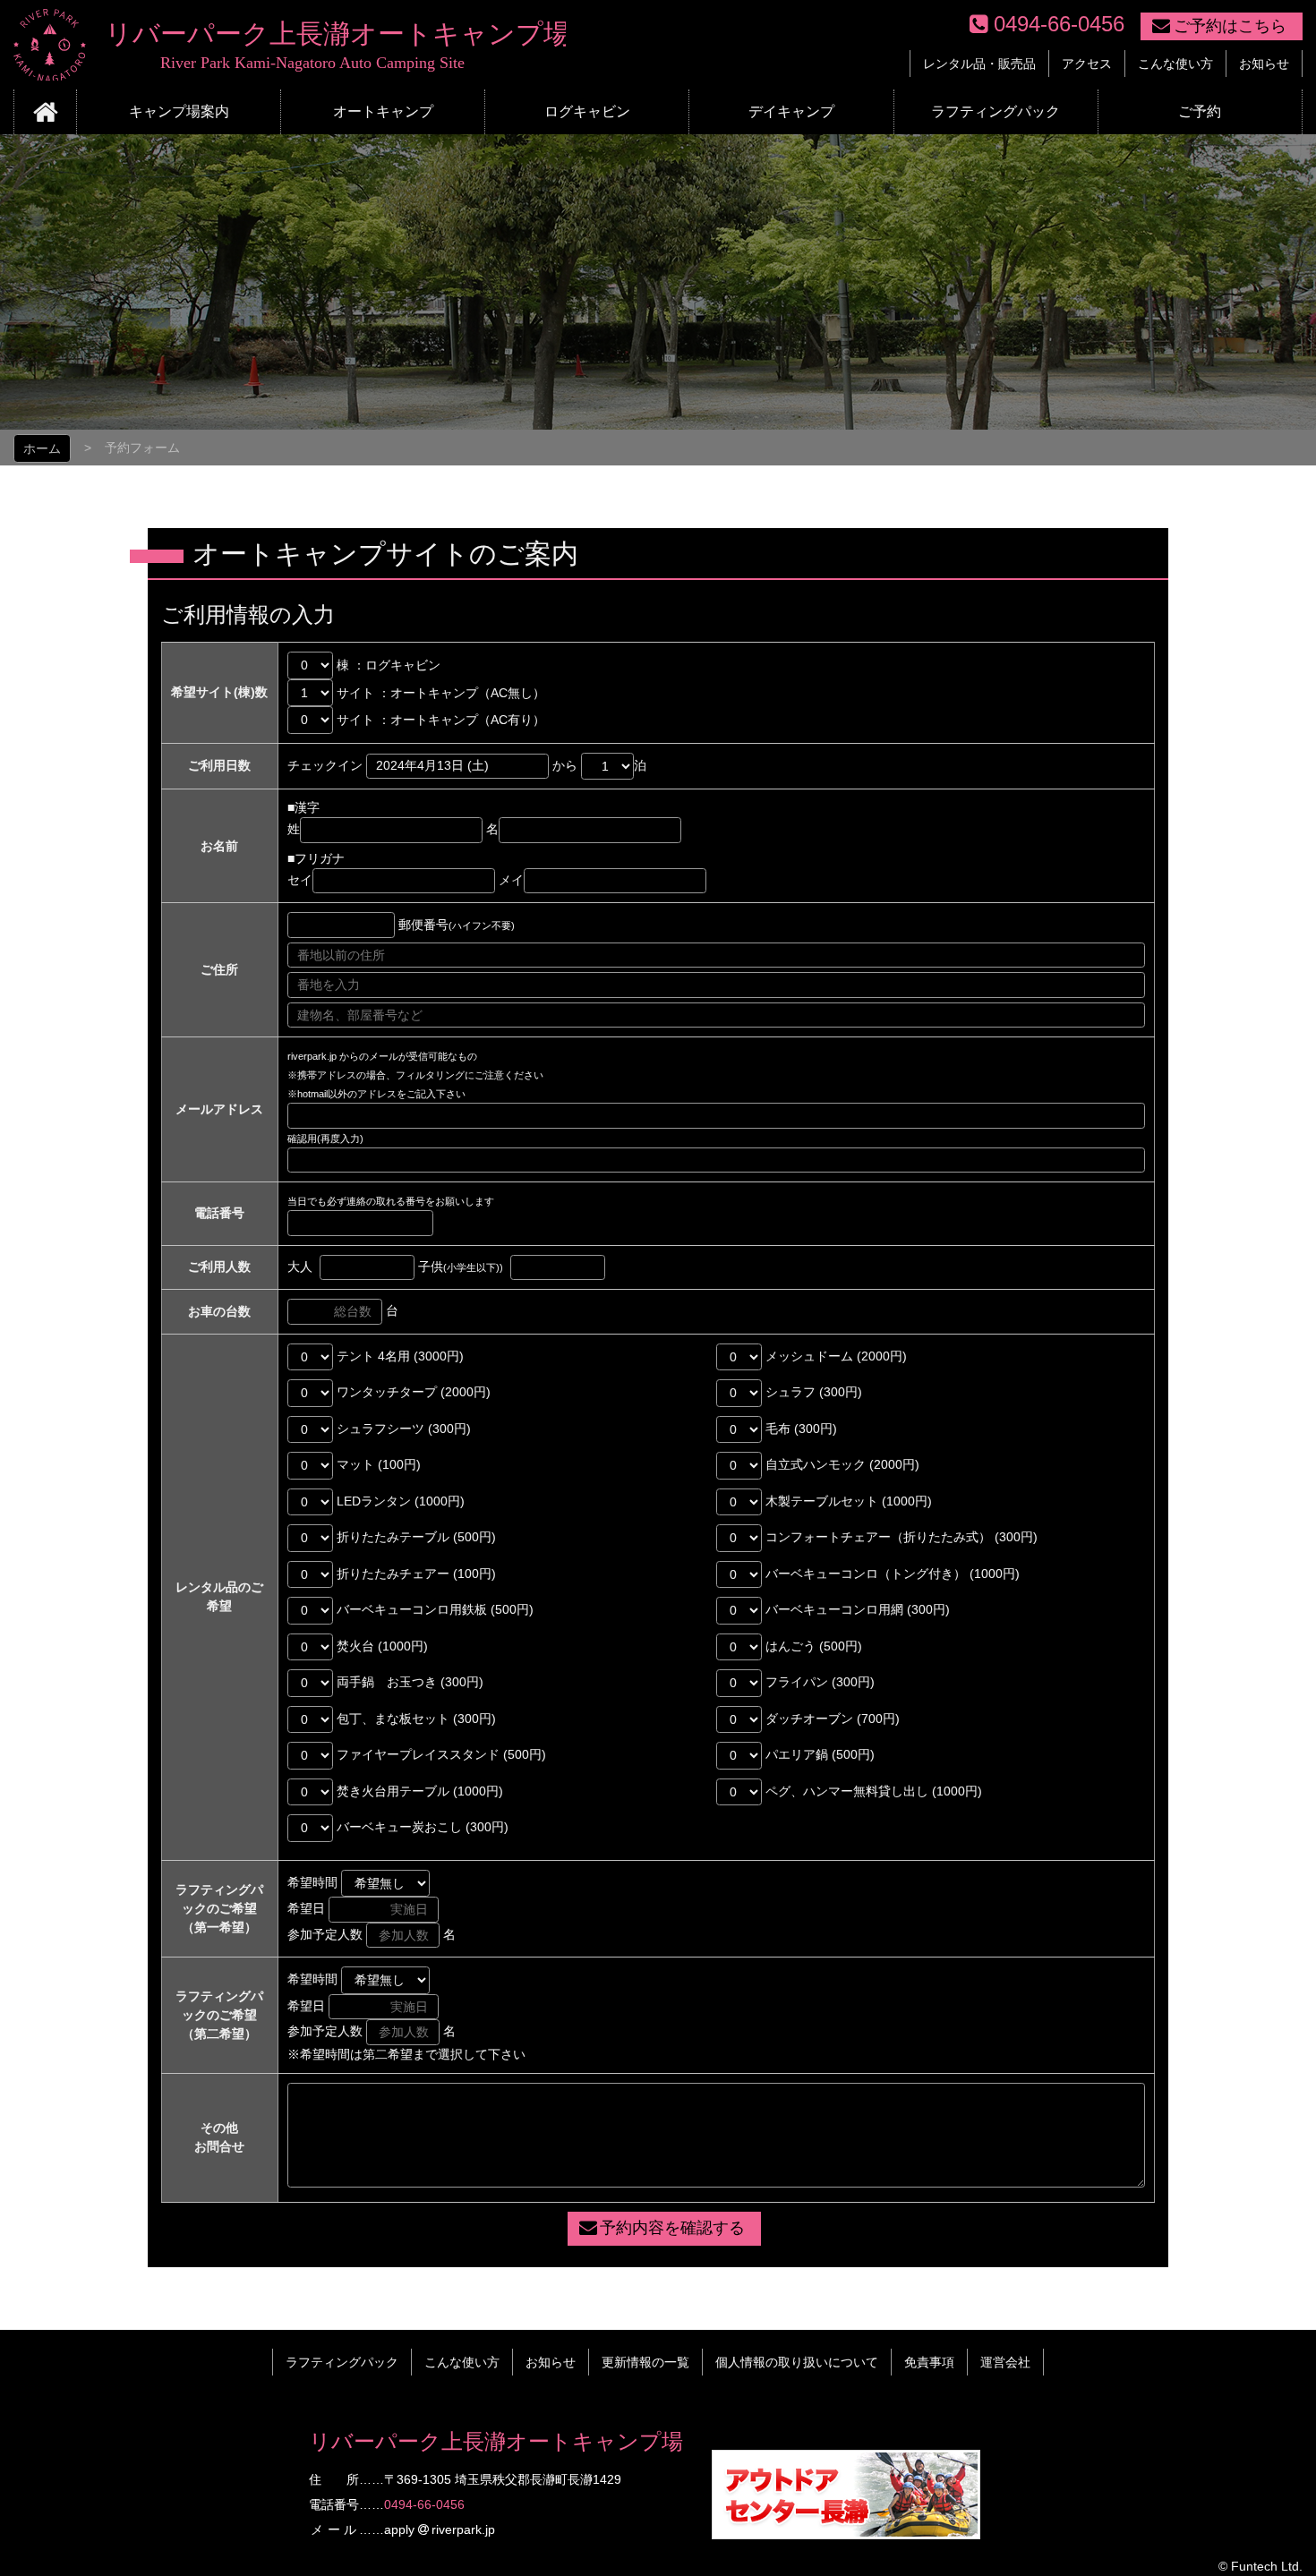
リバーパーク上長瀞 (290, 45)
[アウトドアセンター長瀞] (846, 2529)
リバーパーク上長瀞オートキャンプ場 (496, 2441)
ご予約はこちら (1230, 26)
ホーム (42, 448)
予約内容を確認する (672, 2228)
